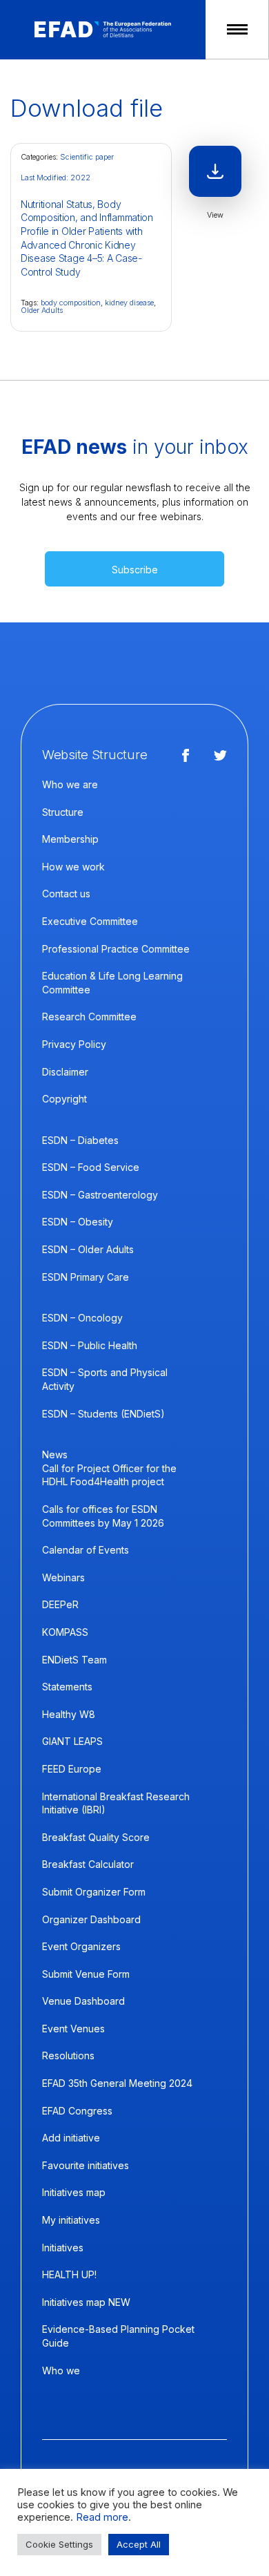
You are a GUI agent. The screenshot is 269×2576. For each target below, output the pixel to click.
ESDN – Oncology (82, 1318)
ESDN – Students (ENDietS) (103, 1414)
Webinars (63, 1577)
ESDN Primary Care (86, 1277)
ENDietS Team (74, 1660)
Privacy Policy (74, 1044)
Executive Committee (90, 921)
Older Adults (42, 310)
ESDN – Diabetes (80, 1140)
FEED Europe (72, 1769)
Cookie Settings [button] (59, 2544)
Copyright (64, 1099)
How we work (73, 867)
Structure (63, 812)
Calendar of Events (86, 1550)
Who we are (70, 784)
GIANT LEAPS (72, 1741)
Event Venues (73, 2029)
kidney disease (129, 303)
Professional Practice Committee (116, 949)
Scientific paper (87, 157)
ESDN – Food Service (91, 1167)
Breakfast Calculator (88, 1864)
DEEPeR (60, 1604)
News (55, 1454)
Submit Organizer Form (94, 1892)
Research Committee (89, 1017)
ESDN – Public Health (90, 1345)
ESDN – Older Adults (88, 1249)
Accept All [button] (139, 2544)
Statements (67, 1687)
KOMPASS (65, 1632)
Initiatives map (74, 2192)
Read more (102, 2517)
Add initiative (71, 2138)
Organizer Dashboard (91, 1919)
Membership (70, 839)
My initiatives (71, 2220)
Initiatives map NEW (86, 2302)
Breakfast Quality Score (96, 1837)
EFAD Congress (77, 2111)
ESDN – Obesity (78, 1222)
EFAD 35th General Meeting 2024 (117, 2083)
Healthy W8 (69, 1714)
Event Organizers (81, 1946)
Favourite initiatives (86, 2165)
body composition (71, 303)
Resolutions (68, 2055)
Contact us (66, 894)
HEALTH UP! (69, 2274)
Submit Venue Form (86, 1974)
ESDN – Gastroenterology (100, 1195)
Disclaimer (65, 1072)
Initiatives (63, 2248)
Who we (61, 2370)
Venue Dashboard (83, 2001)
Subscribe (135, 570)
